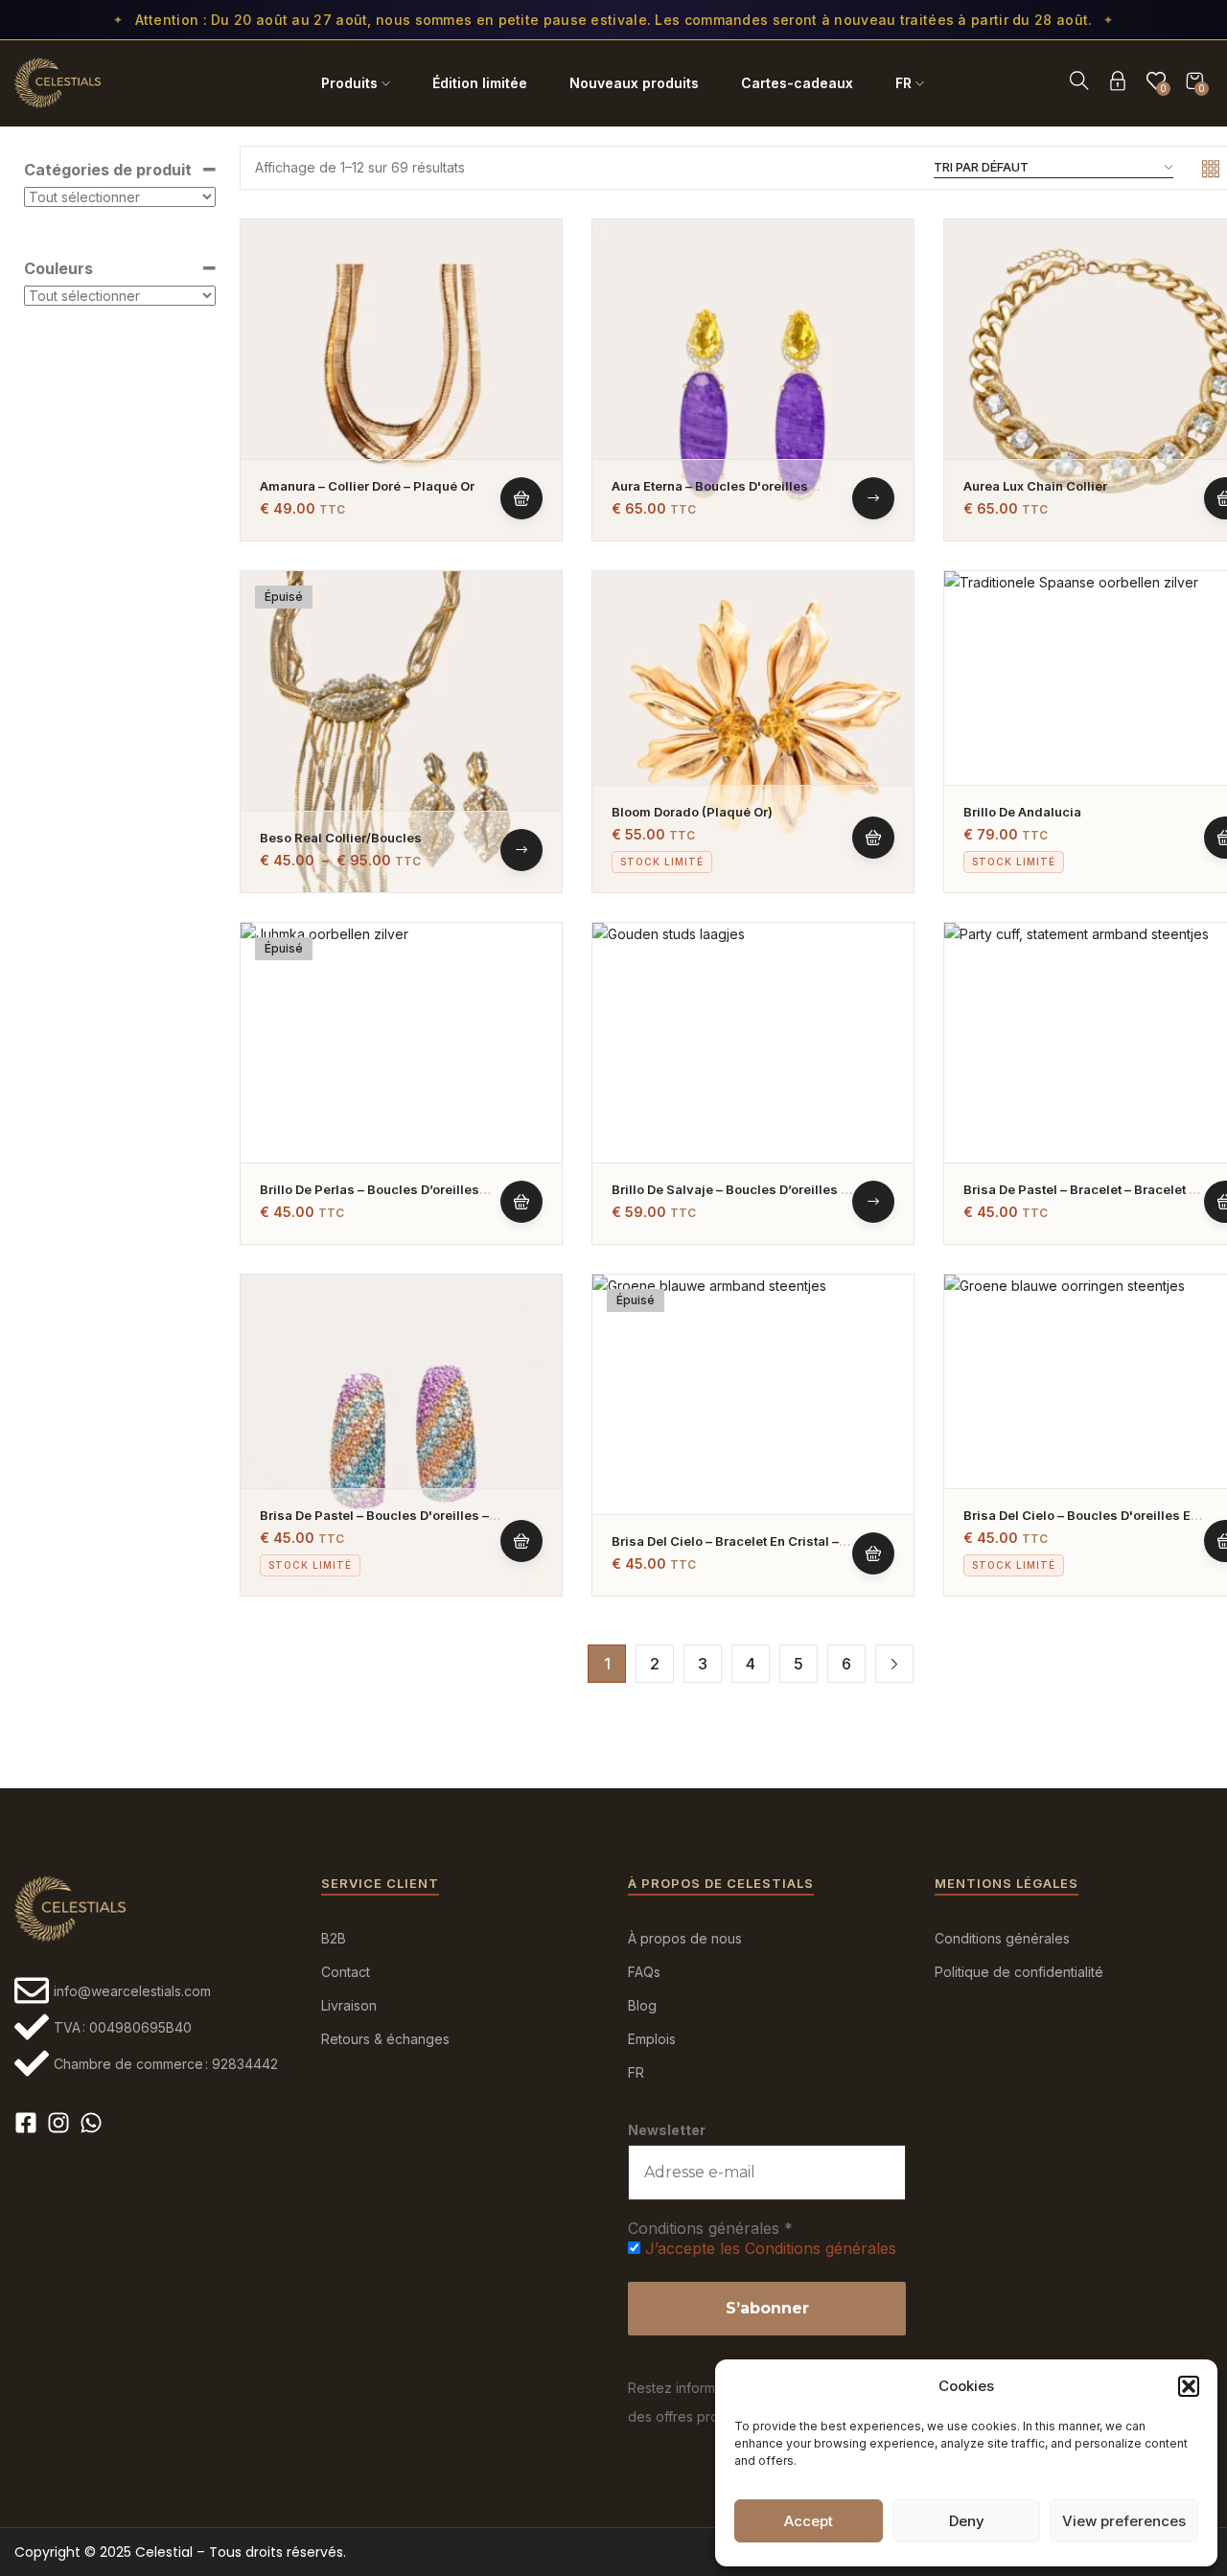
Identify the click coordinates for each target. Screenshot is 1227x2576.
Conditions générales (1002, 1938)
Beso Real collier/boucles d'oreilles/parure (341, 846)
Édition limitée (480, 83)
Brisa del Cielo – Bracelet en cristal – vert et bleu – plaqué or (725, 1549)
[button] (1189, 2386)
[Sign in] (1118, 84)
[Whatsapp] (91, 2123)
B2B (334, 1938)
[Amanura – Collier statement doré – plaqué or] (401, 380)
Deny (967, 2521)
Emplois (652, 2039)
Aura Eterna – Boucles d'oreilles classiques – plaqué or (710, 494)
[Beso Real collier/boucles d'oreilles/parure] (401, 732)
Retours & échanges (385, 2039)
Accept (809, 2521)
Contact (346, 1972)
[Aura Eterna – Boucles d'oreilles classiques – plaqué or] (753, 380)
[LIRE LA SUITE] (521, 1202)
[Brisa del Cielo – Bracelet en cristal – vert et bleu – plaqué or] (753, 1435)
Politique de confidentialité (1019, 1972)
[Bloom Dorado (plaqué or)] (753, 732)
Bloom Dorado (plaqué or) (692, 812)
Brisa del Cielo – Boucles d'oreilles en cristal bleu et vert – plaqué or (1081, 1523)
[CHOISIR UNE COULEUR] (873, 498)
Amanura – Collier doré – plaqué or (367, 486)
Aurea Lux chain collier (1035, 486)
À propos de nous (685, 1938)
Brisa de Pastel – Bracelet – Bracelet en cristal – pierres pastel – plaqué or (1084, 1197)
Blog (642, 2005)
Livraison (349, 2005)
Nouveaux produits (634, 83)
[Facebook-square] (26, 2123)
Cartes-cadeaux (797, 83)
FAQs (644, 1972)
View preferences (1124, 2521)
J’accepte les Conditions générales (771, 2248)
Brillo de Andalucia (1022, 812)
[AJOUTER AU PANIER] (521, 498)
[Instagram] (58, 2123)
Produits (349, 83)
